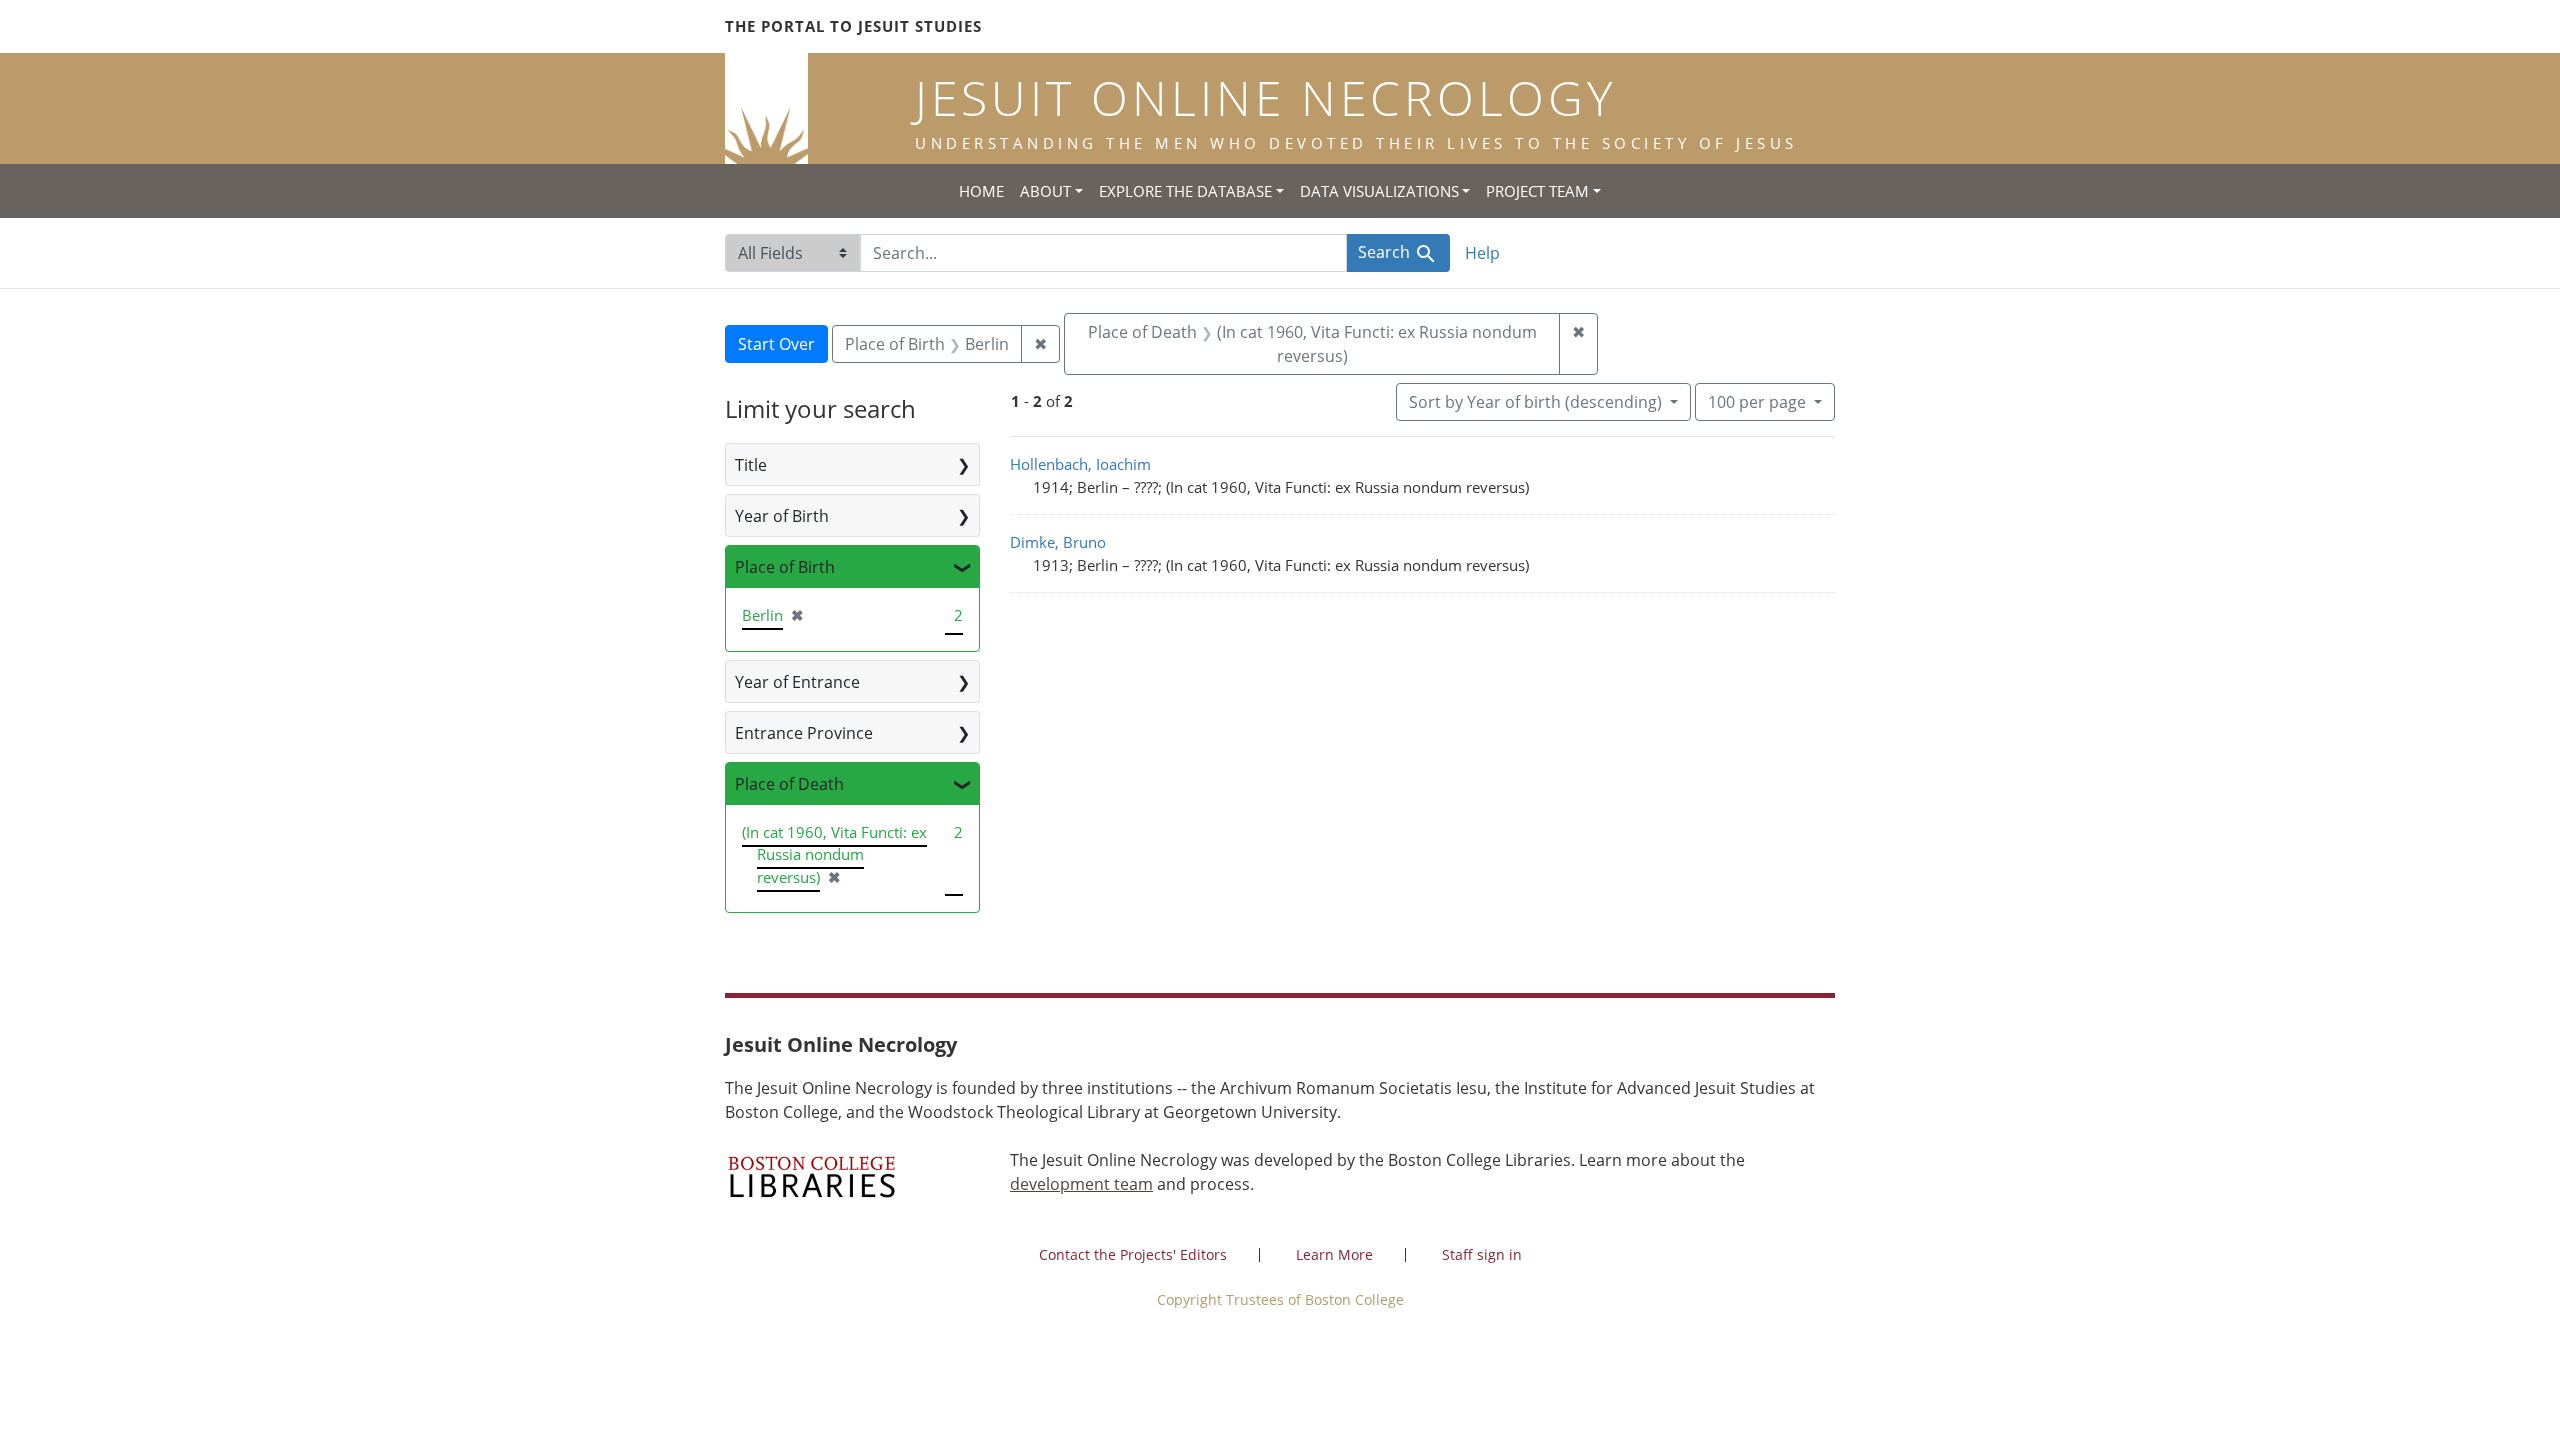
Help (1482, 253)
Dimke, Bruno (1058, 542)
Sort (1535, 402)
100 (1757, 401)
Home (981, 191)
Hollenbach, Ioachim (1080, 464)
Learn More (1334, 1254)
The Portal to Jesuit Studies (853, 26)
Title (751, 465)
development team (1081, 1184)
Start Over (776, 344)
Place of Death (789, 784)
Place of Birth (785, 567)
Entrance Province (804, 733)
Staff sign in (1482, 1254)
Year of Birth (782, 516)
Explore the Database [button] (1185, 191)
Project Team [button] (1537, 191)
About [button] (1045, 191)
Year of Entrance (797, 682)
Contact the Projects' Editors (1133, 1254)
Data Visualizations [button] (1379, 191)
